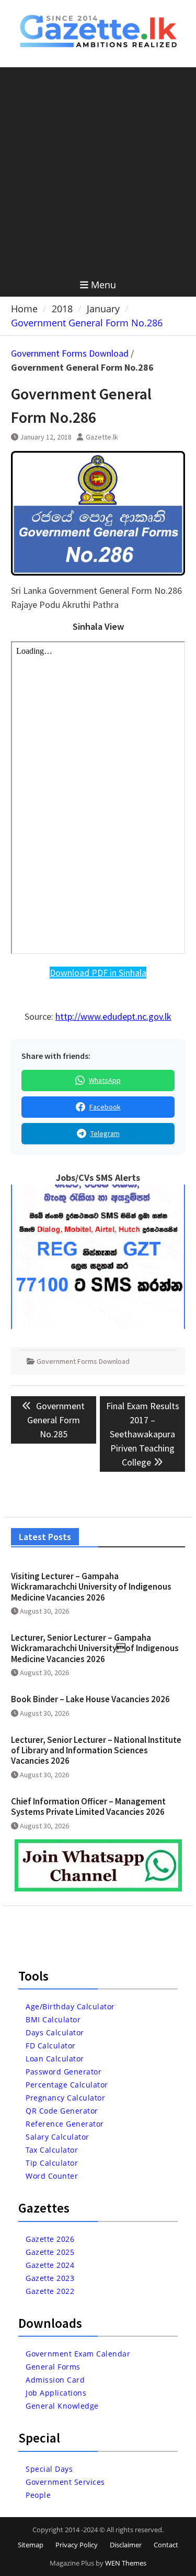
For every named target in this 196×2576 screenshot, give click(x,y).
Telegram (105, 1133)
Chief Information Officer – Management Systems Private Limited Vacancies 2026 (88, 1806)
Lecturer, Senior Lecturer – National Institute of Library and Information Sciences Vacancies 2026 (96, 1750)
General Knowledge (62, 2406)
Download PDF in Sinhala (98, 973)
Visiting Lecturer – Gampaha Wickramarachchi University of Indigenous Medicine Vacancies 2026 (91, 1587)
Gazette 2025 (50, 2252)
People (38, 2495)
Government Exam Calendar (78, 2354)
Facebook (105, 1107)
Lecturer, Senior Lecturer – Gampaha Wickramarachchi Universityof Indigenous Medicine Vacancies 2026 (95, 1648)
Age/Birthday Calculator (70, 2006)
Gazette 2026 (50, 2239)
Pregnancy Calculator (65, 2098)
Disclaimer (126, 2545)
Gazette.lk (102, 437)
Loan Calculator (55, 2059)
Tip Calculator (52, 2163)
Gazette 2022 (50, 2291)
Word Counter (52, 2176)
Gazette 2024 (50, 2265)
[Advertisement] (98, 170)
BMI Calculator (53, 2019)
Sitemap (31, 2545)
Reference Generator (65, 2124)
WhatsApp (105, 1080)
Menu (103, 285)
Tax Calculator (52, 2150)
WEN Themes (126, 2563)
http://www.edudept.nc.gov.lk (113, 1016)
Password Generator (64, 2072)
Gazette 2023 (50, 2278)
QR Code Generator (62, 2111)
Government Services (65, 2482)
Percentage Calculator (67, 2085)
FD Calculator (51, 2046)
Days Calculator (55, 2032)
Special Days (49, 2469)
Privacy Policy (77, 2545)
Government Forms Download (70, 353)
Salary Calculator (57, 2137)
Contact (166, 2545)
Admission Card (55, 2380)
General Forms (53, 2367)
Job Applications (56, 2393)
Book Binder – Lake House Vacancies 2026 (90, 1699)
